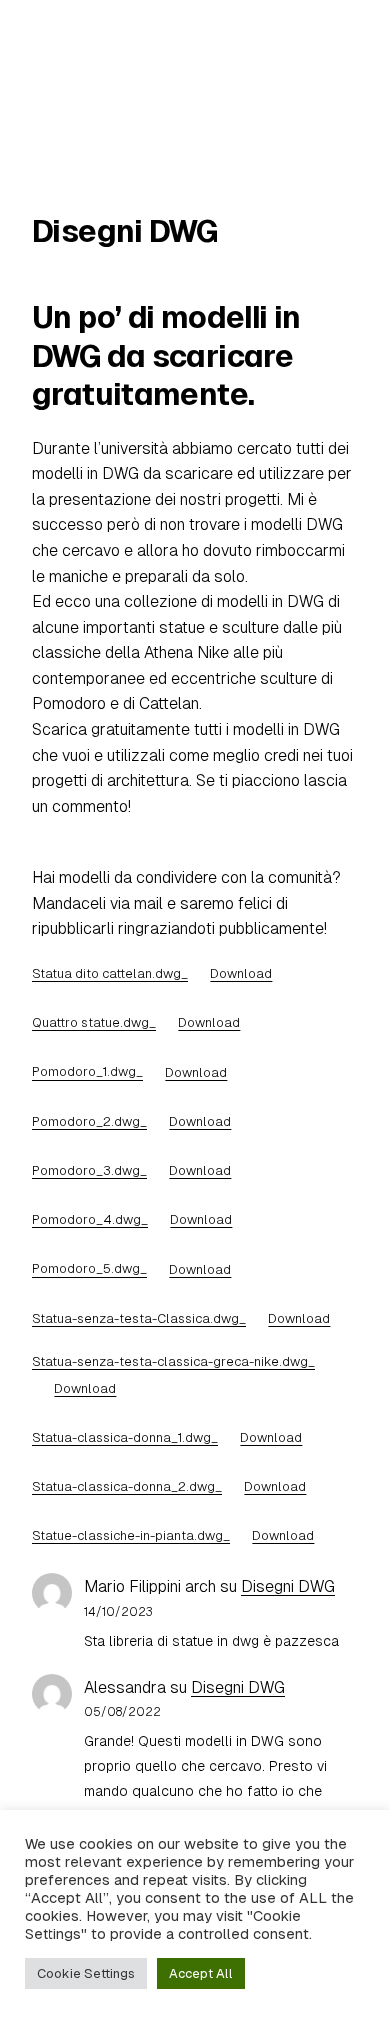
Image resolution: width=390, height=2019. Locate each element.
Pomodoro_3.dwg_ (89, 1170)
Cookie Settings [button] (86, 1973)
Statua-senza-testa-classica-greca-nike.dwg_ (173, 1361)
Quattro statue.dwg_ (94, 1022)
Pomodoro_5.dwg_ (89, 1269)
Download (241, 973)
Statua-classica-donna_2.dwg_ (127, 1486)
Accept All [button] (201, 1973)
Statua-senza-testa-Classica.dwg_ (139, 1318)
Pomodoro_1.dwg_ (87, 1072)
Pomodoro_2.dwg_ (89, 1121)
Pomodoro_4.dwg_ (90, 1219)
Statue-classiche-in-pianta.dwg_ (131, 1535)
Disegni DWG (288, 1586)
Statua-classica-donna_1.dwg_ (125, 1437)
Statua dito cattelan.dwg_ (110, 973)
